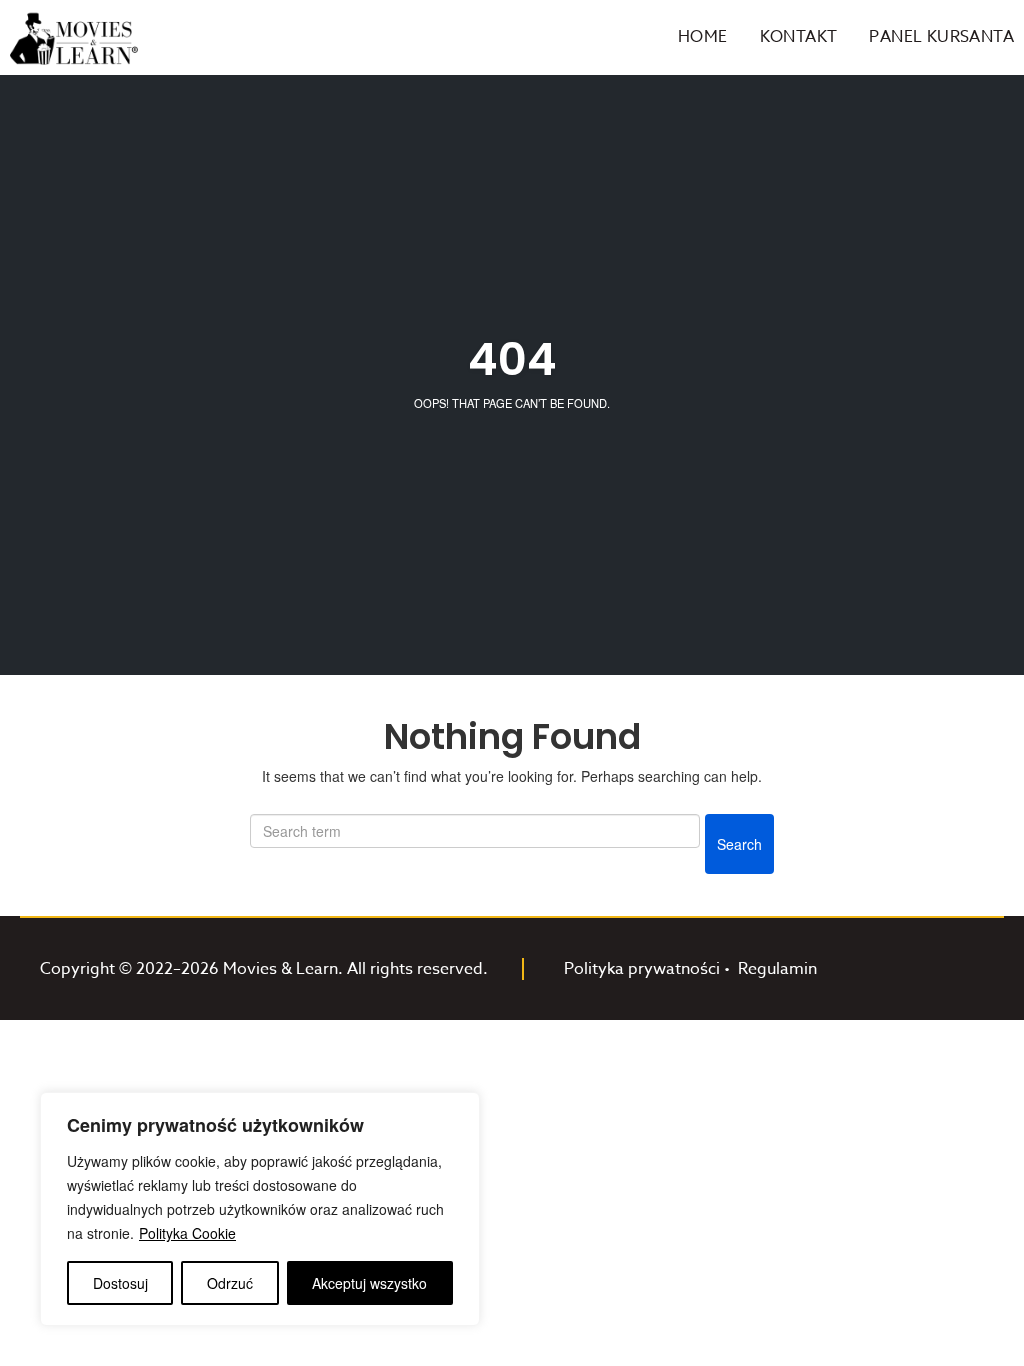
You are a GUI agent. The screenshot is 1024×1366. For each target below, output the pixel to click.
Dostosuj (120, 1283)
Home (703, 37)
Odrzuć (230, 1283)
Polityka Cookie (187, 1233)
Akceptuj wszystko (369, 1283)
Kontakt (799, 37)
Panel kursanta (941, 37)
